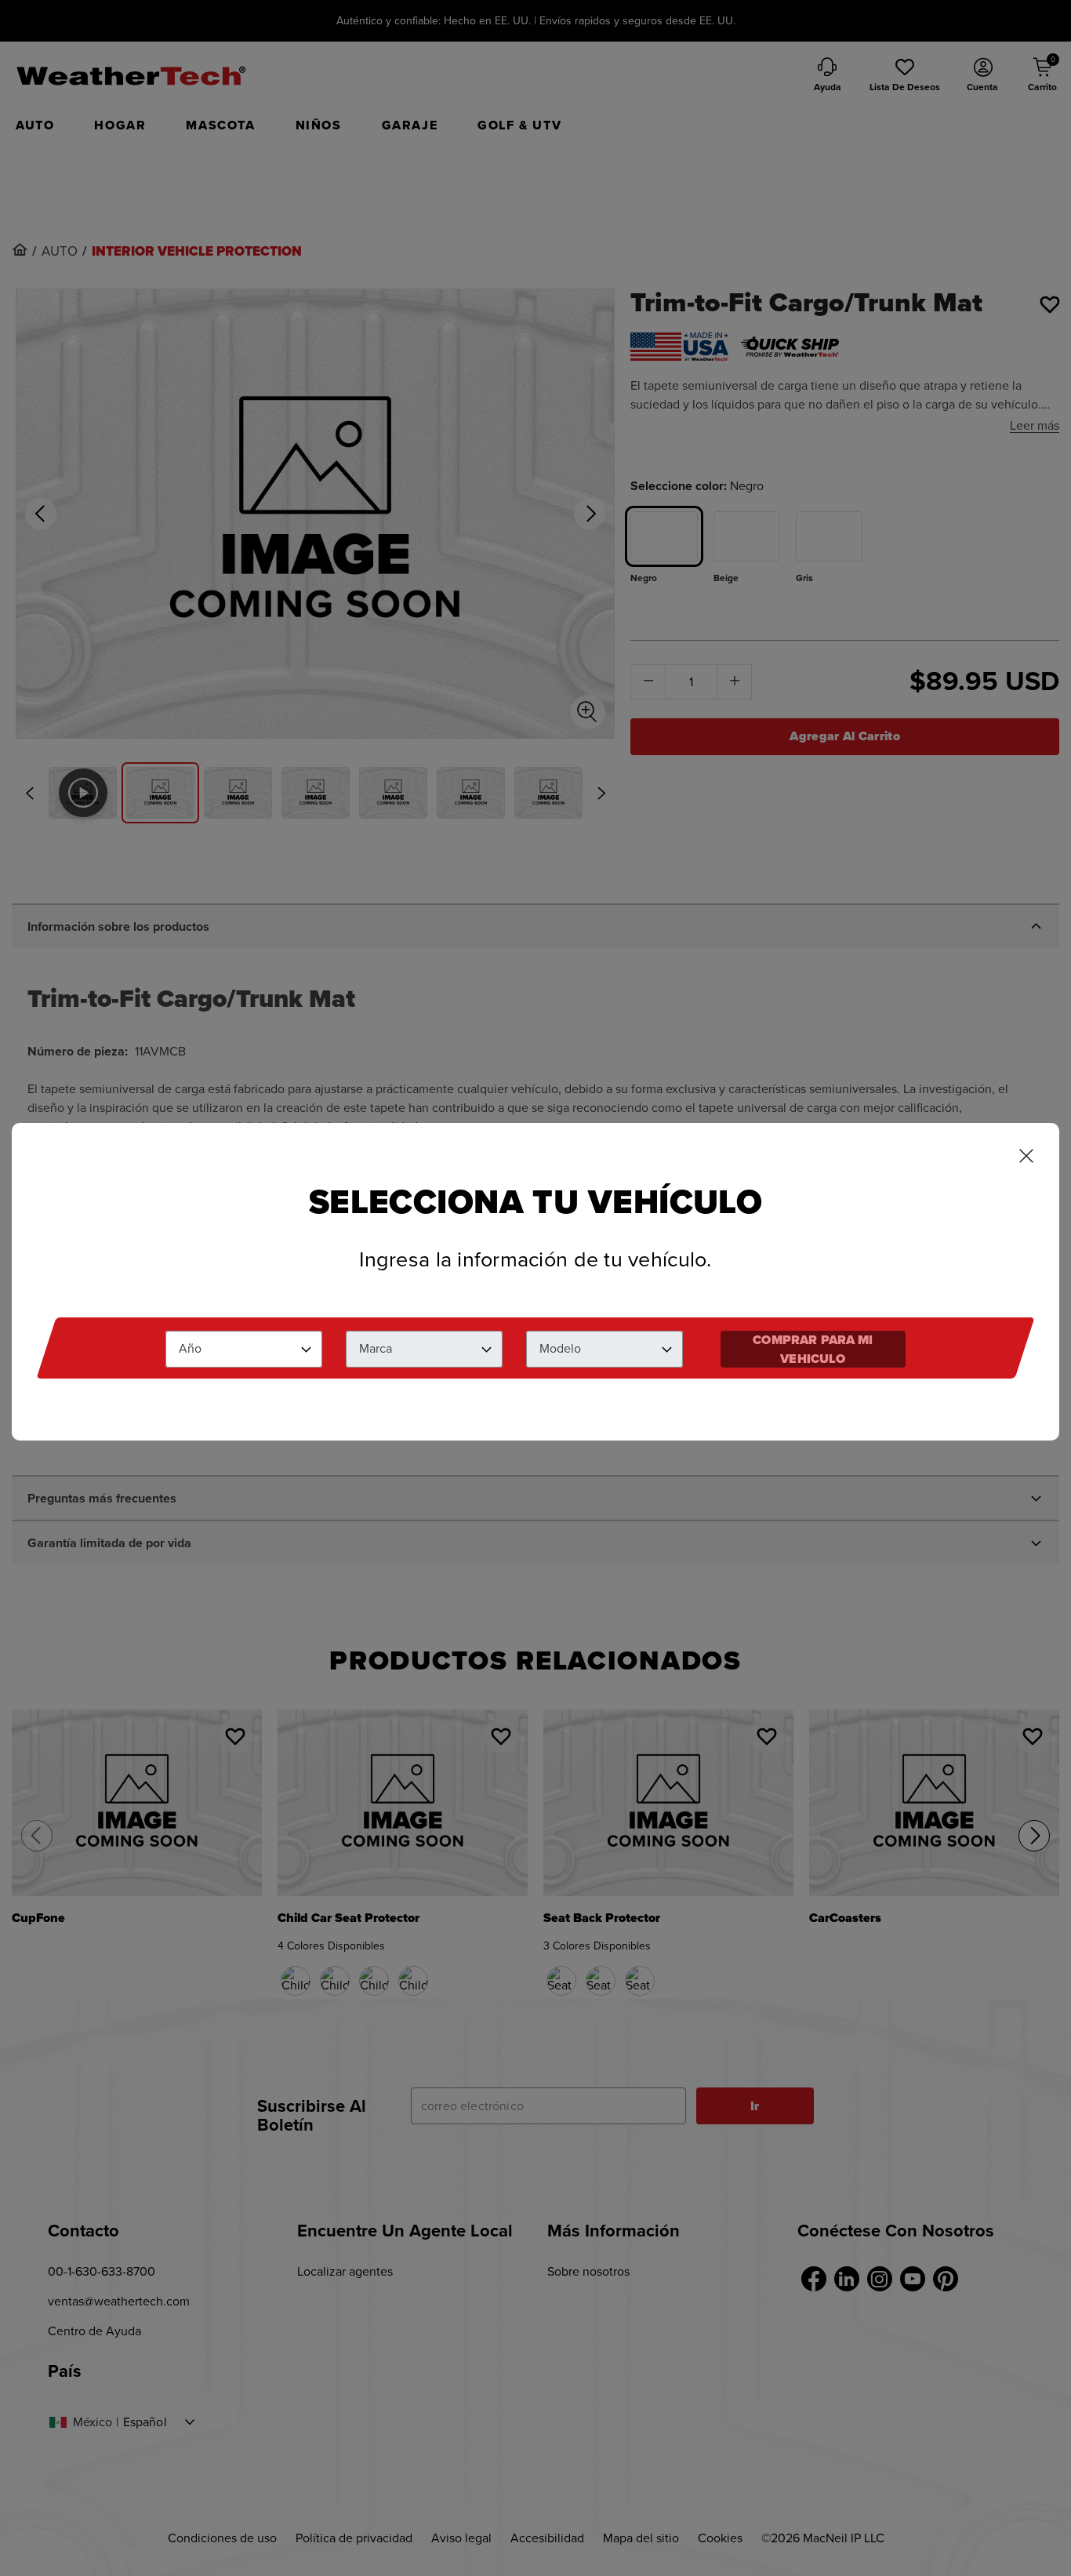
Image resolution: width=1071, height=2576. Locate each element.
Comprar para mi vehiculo (813, 1349)
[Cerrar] (1026, 1157)
